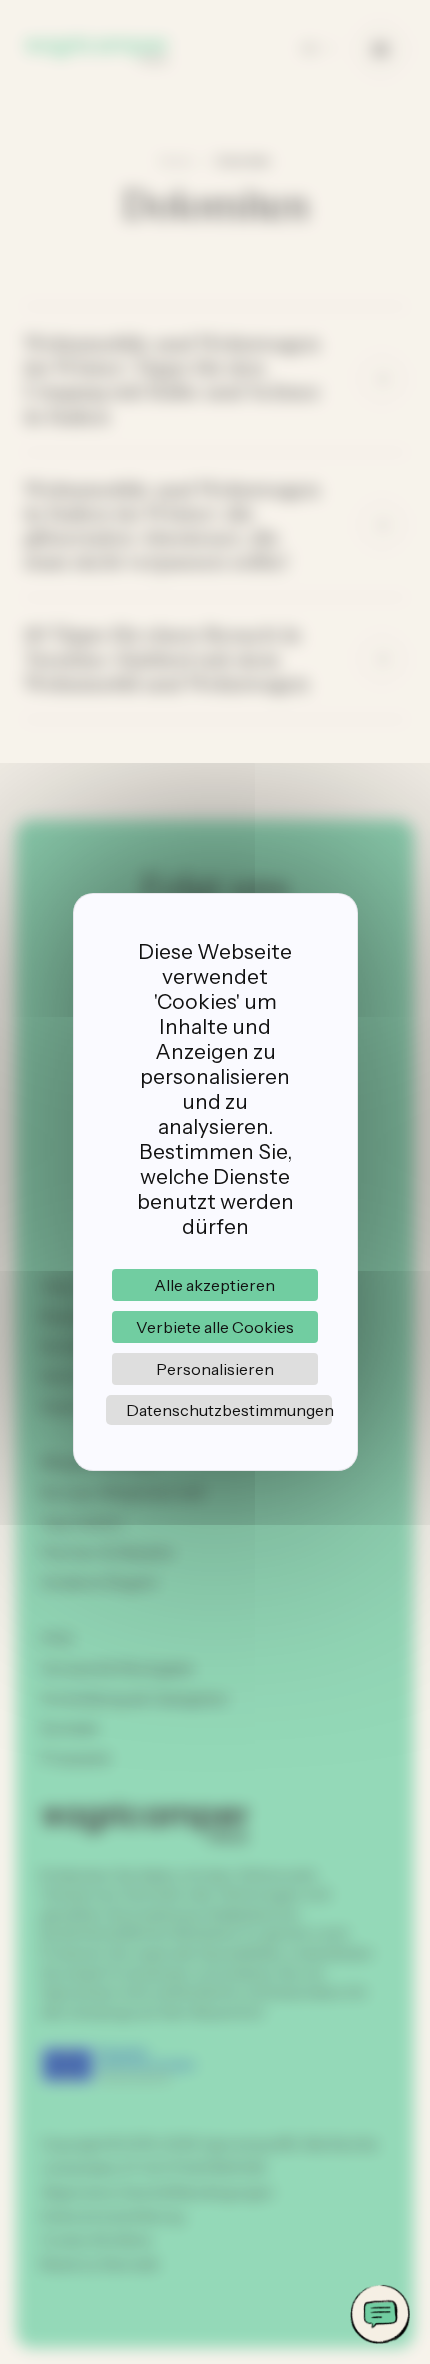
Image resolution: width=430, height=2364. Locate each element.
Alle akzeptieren (214, 1285)
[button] (380, 2314)
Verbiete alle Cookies (215, 1327)
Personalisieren (215, 1369)
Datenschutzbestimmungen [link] (229, 1410)
